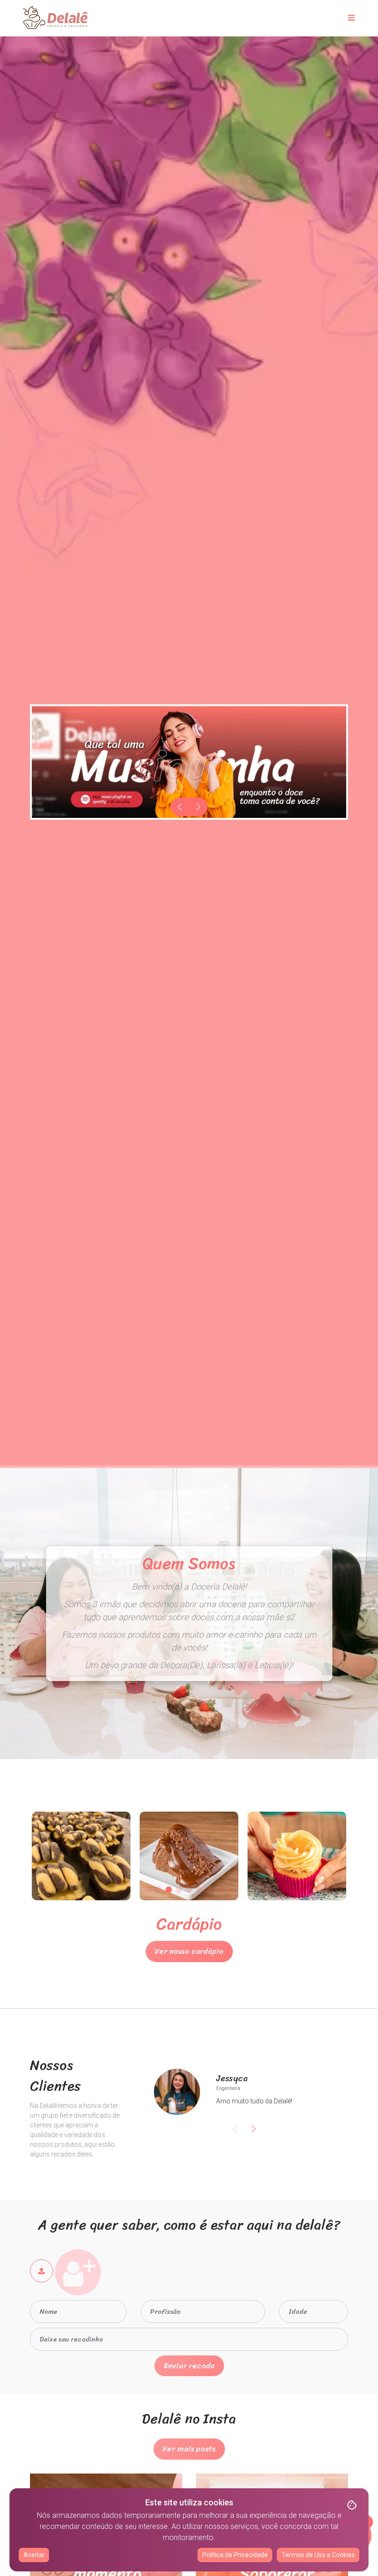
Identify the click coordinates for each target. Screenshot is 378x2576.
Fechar (189, 1330)
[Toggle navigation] (351, 18)
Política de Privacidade (235, 2555)
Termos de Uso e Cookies (318, 2555)
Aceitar (34, 2555)
